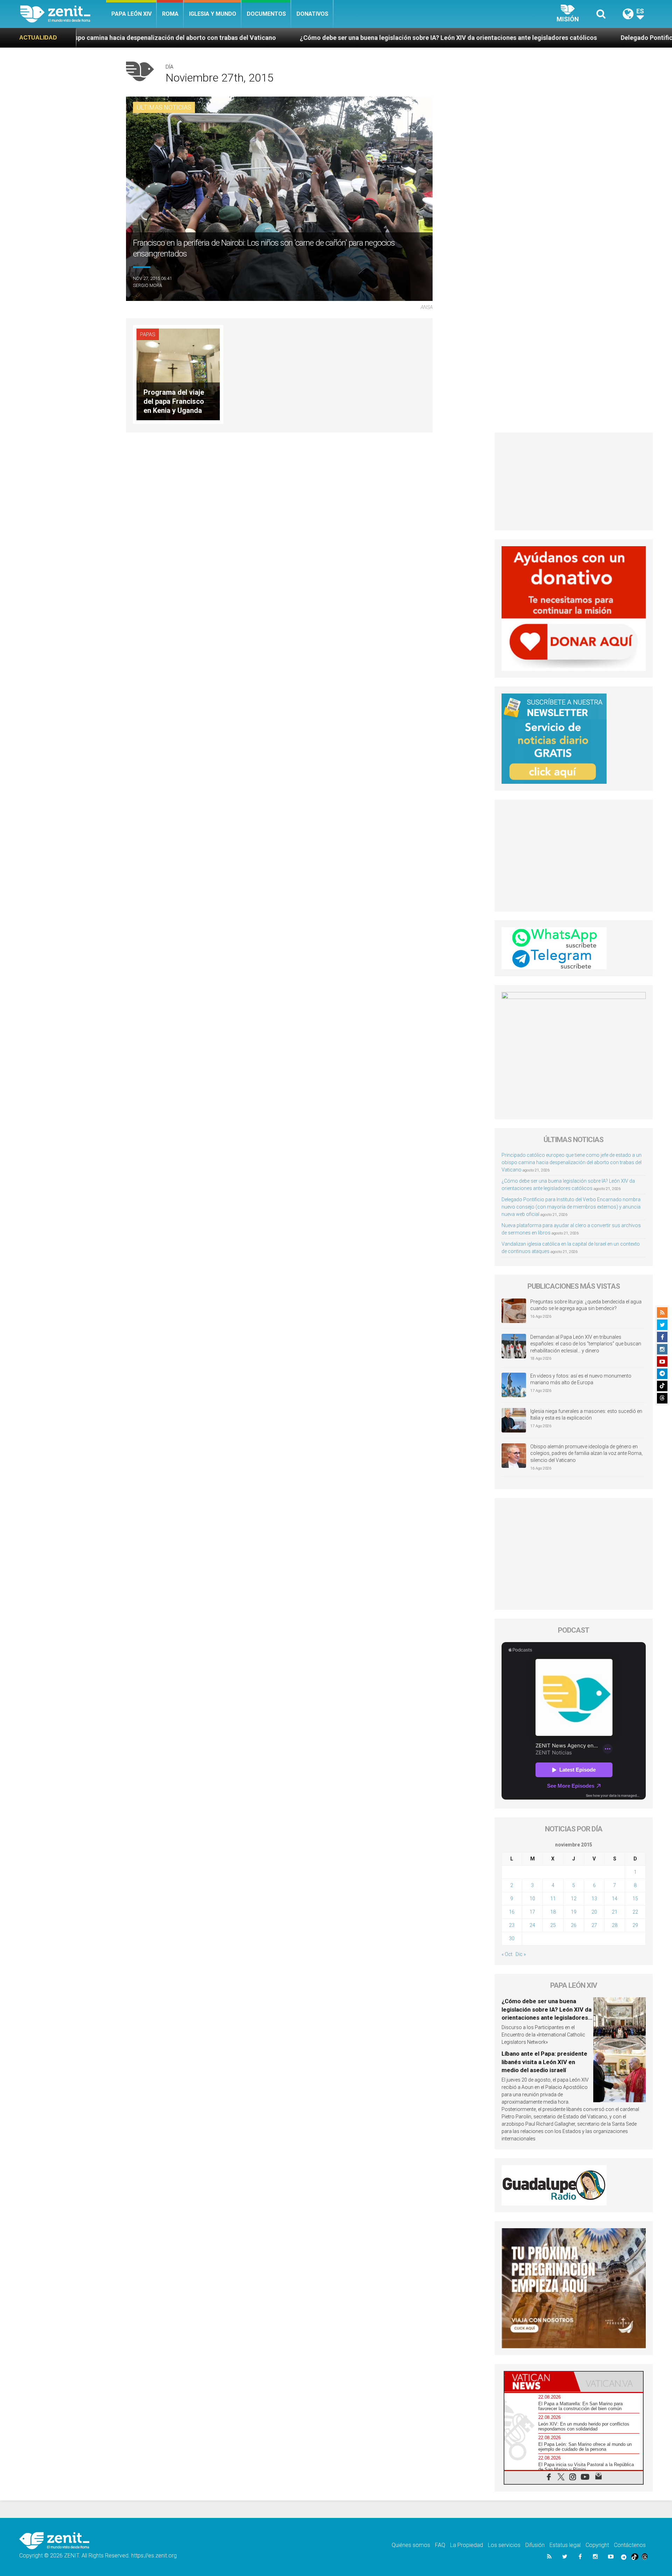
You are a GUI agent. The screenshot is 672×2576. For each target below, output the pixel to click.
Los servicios (504, 2545)
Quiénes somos (411, 2545)
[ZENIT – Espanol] (63, 14)
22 (635, 1912)
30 (512, 1938)
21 (615, 1912)
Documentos (266, 14)
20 (594, 1912)
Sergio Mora (148, 285)
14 (615, 1899)
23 (512, 1925)
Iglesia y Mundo (213, 14)
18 (553, 1912)
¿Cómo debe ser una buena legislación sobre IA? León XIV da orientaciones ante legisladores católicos (271, 38)
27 (594, 1925)
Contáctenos (630, 2545)
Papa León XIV (131, 14)
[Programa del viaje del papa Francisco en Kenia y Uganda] (178, 374)
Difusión (535, 2545)
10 (532, 1899)
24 (532, 1925)
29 (635, 1925)
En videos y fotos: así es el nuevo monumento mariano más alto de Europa (581, 1379)
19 (574, 1912)
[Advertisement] (574, 481)
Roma (170, 14)
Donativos (312, 14)
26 (574, 1925)
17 (532, 1912)
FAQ (440, 2545)
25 (553, 1925)
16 (512, 1912)
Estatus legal (565, 2545)
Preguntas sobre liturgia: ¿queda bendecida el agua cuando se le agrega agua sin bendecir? (586, 1305)
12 (574, 1899)
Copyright (597, 2545)
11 (553, 1899)
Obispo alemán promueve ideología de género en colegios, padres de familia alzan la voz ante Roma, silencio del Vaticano (586, 1453)
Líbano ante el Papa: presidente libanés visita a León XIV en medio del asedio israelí (544, 2062)
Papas (148, 335)
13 (594, 1899)
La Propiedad (467, 2545)
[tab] (539, 2382)
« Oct (507, 1954)
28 (615, 1925)
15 (635, 1899)
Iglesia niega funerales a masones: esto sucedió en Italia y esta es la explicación (586, 1415)
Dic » (521, 1954)
